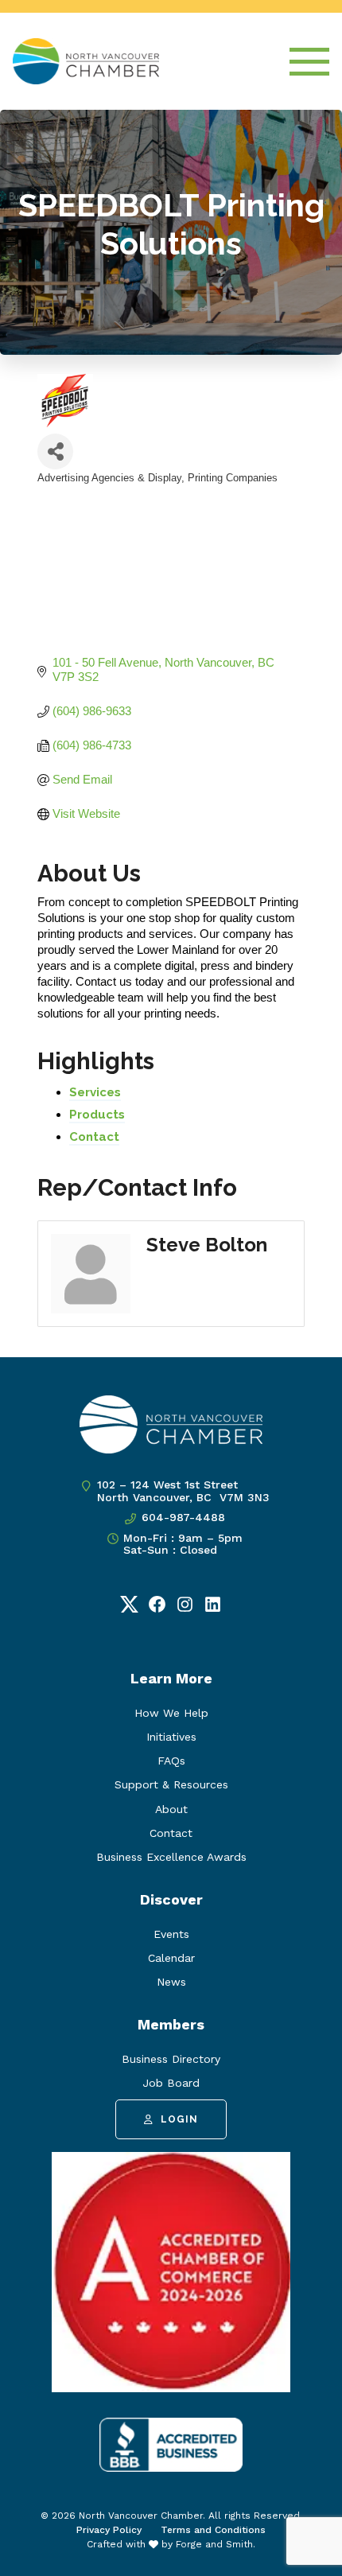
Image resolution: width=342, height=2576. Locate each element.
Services (95, 1092)
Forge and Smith (214, 2544)
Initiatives (171, 1737)
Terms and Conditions (213, 2530)
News (171, 1982)
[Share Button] (55, 451)
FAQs (171, 1761)
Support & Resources (171, 1784)
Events (171, 1934)
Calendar (171, 1958)
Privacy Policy (109, 2530)
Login (179, 2119)
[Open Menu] (309, 62)
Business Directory (171, 2059)
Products (97, 1115)
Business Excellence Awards (171, 1857)
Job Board (171, 2083)
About (171, 1809)
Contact (94, 1137)
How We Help (171, 1713)
